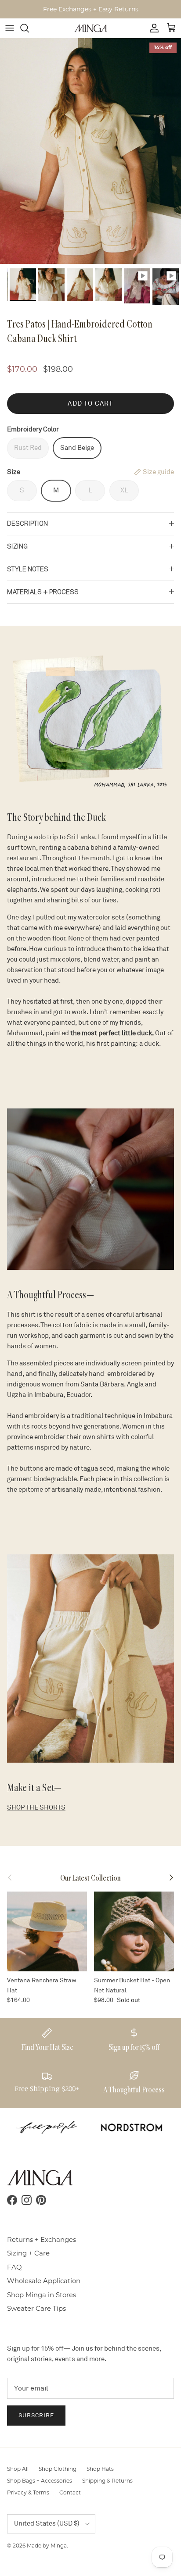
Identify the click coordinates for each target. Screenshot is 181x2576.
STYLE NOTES (28, 569)
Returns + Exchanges (42, 2239)
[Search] (29, 28)
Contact (70, 2492)
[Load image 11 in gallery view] (90, 151)
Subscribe (36, 2416)
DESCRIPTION (27, 524)
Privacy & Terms (28, 2492)
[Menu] (10, 28)
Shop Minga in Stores (42, 2295)
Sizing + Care (28, 2253)
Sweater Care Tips (36, 2308)
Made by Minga (47, 2546)
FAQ (14, 2267)
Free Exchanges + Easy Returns (91, 9)
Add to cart (90, 404)
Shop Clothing (58, 2469)
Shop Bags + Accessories (40, 2481)
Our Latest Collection (90, 1878)
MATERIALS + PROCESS (43, 592)
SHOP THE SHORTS (36, 1808)
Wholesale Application (44, 2281)
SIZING (17, 546)
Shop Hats (100, 2469)
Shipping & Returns (107, 2481)
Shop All (18, 2469)
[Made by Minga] (91, 28)
